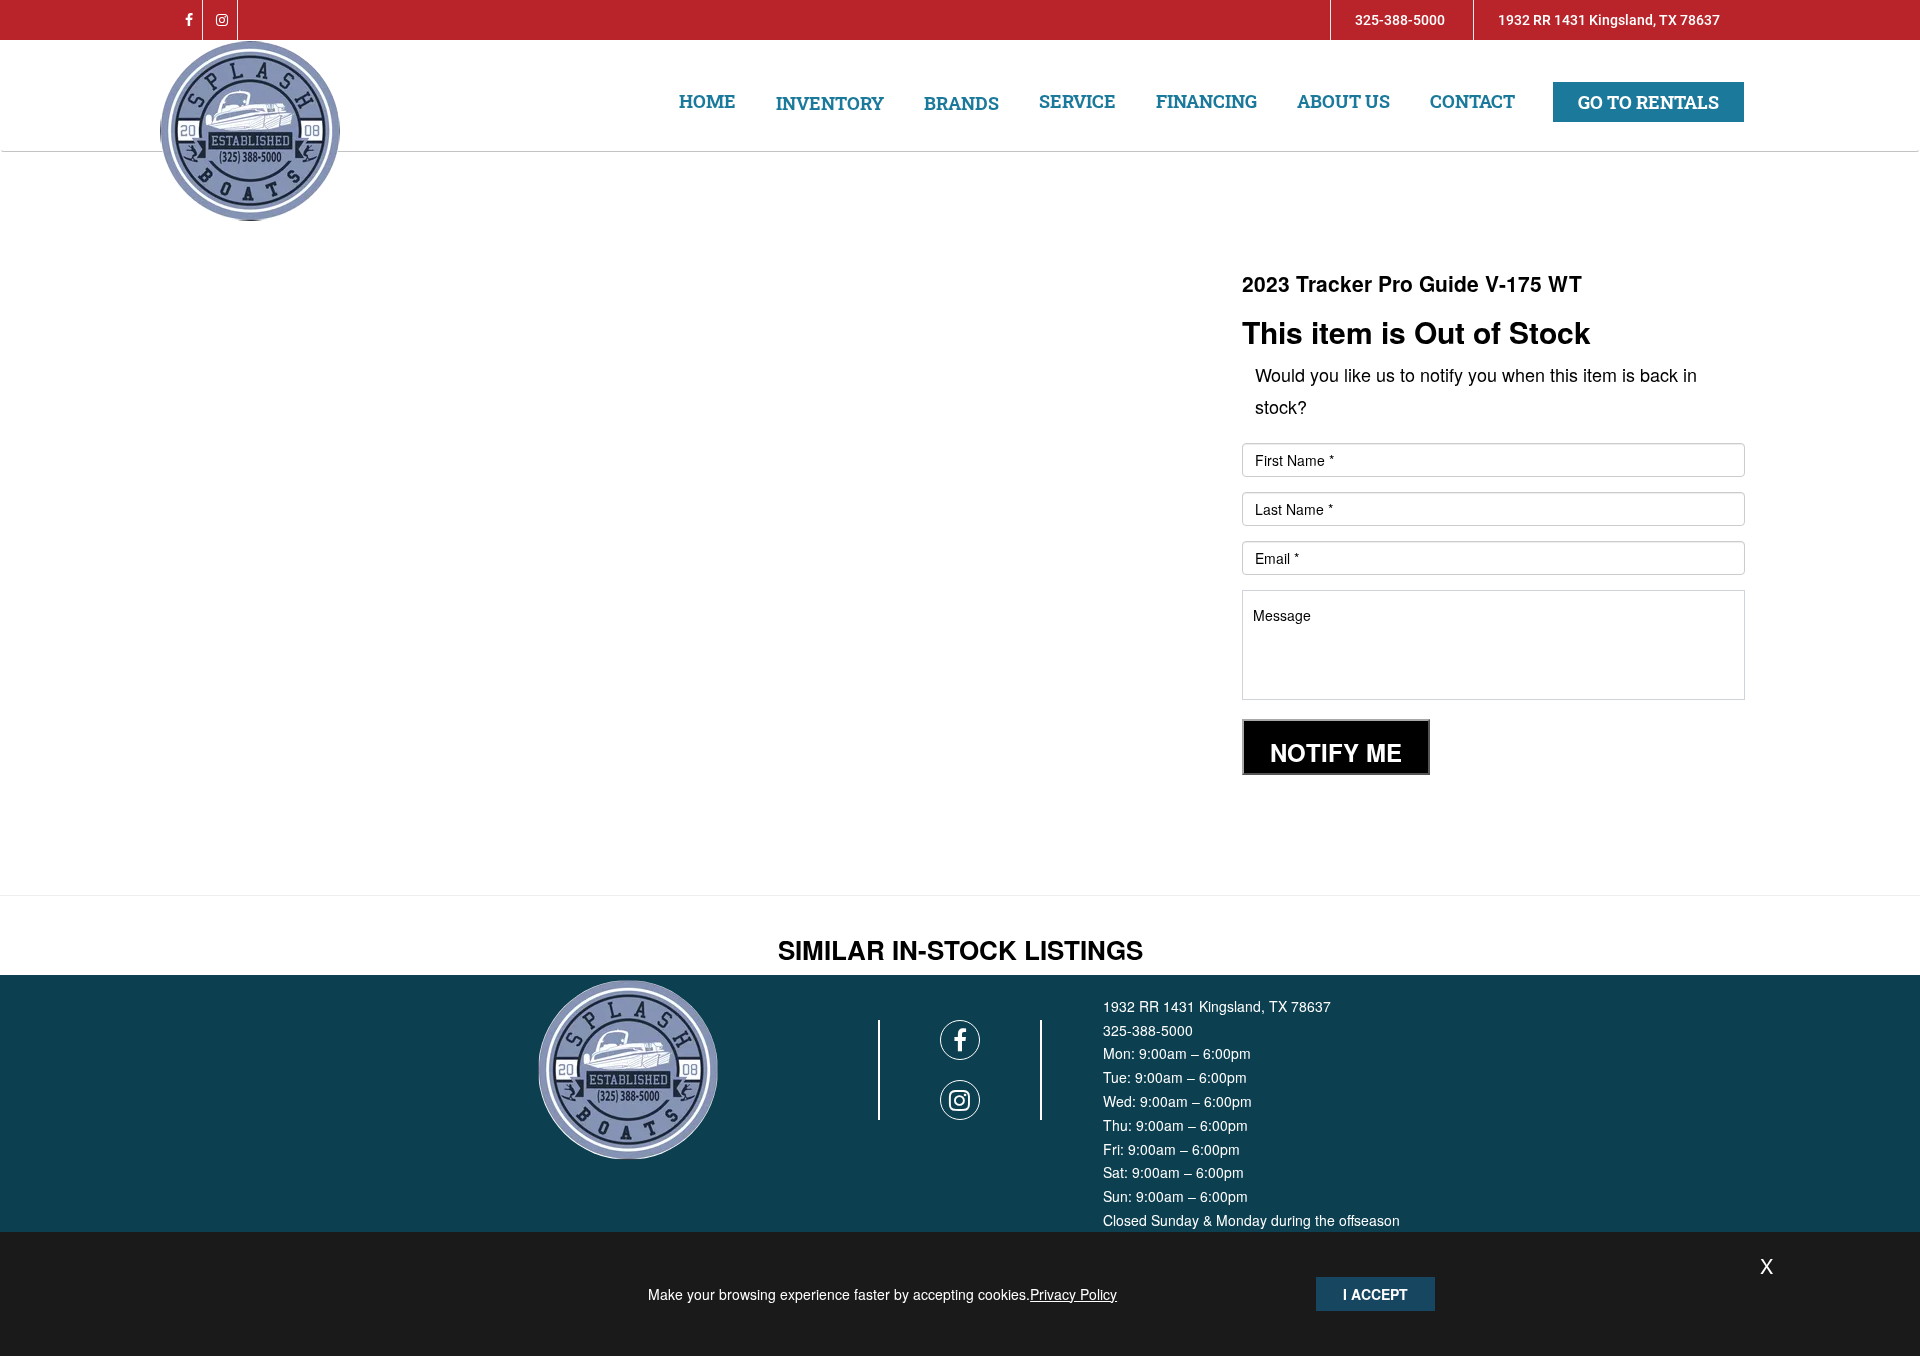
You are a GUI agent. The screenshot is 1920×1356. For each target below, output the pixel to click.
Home (707, 101)
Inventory (830, 103)
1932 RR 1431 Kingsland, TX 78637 (1609, 20)
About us (1343, 101)
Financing (1206, 101)
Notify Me (1336, 752)
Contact (1472, 101)
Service (1077, 101)
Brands (961, 103)
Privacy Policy (1073, 1294)
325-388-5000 (1400, 20)
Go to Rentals (1648, 102)
